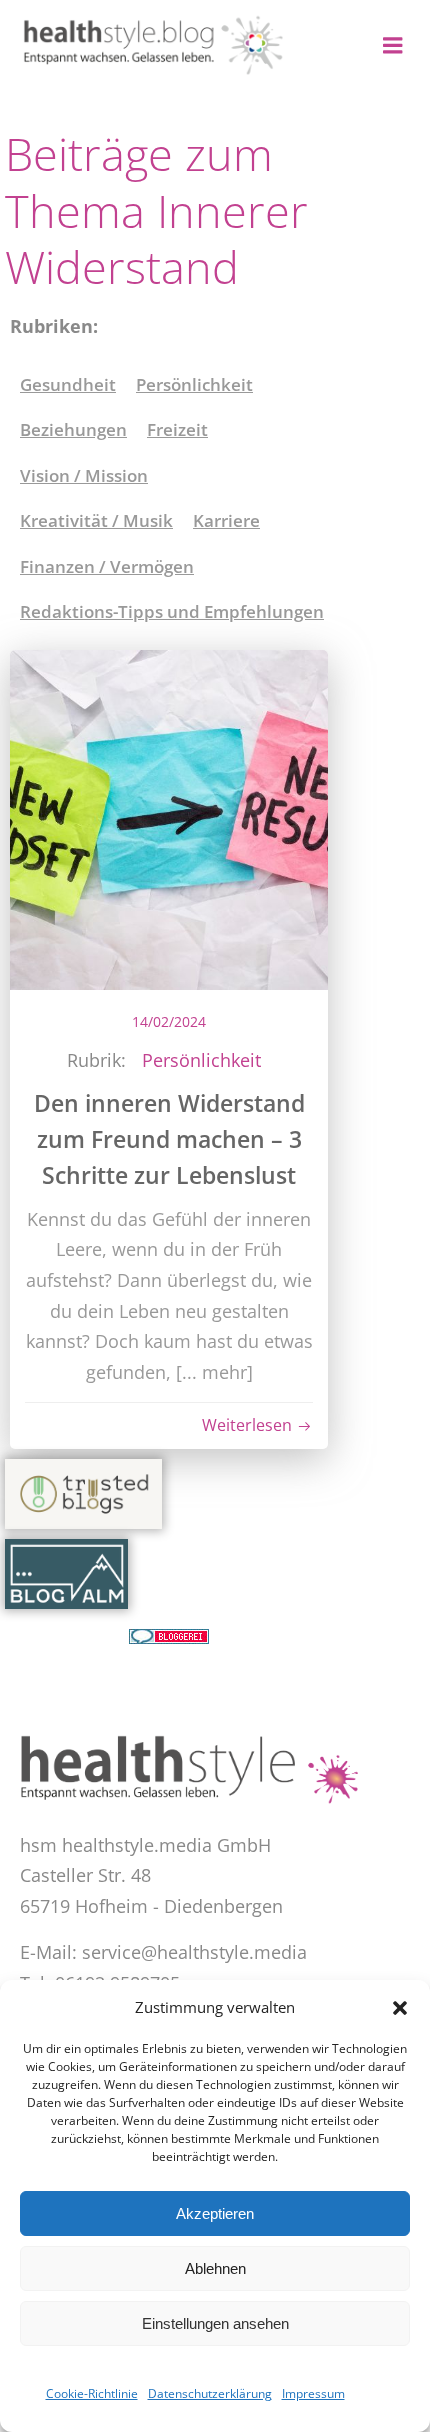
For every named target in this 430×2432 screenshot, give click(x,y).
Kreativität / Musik (96, 520)
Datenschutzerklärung (210, 2393)
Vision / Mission (84, 475)
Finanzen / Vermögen (107, 566)
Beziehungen (73, 429)
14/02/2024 (169, 1021)
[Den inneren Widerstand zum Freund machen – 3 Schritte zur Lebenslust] (169, 817)
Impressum (313, 2393)
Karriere (226, 520)
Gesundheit (68, 384)
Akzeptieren (215, 2213)
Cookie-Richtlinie (92, 2393)
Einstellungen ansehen (215, 2323)
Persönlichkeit (194, 384)
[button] (400, 2008)
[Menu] (393, 46)
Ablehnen (215, 2268)
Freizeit (177, 429)
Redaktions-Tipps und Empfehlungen (172, 611)
